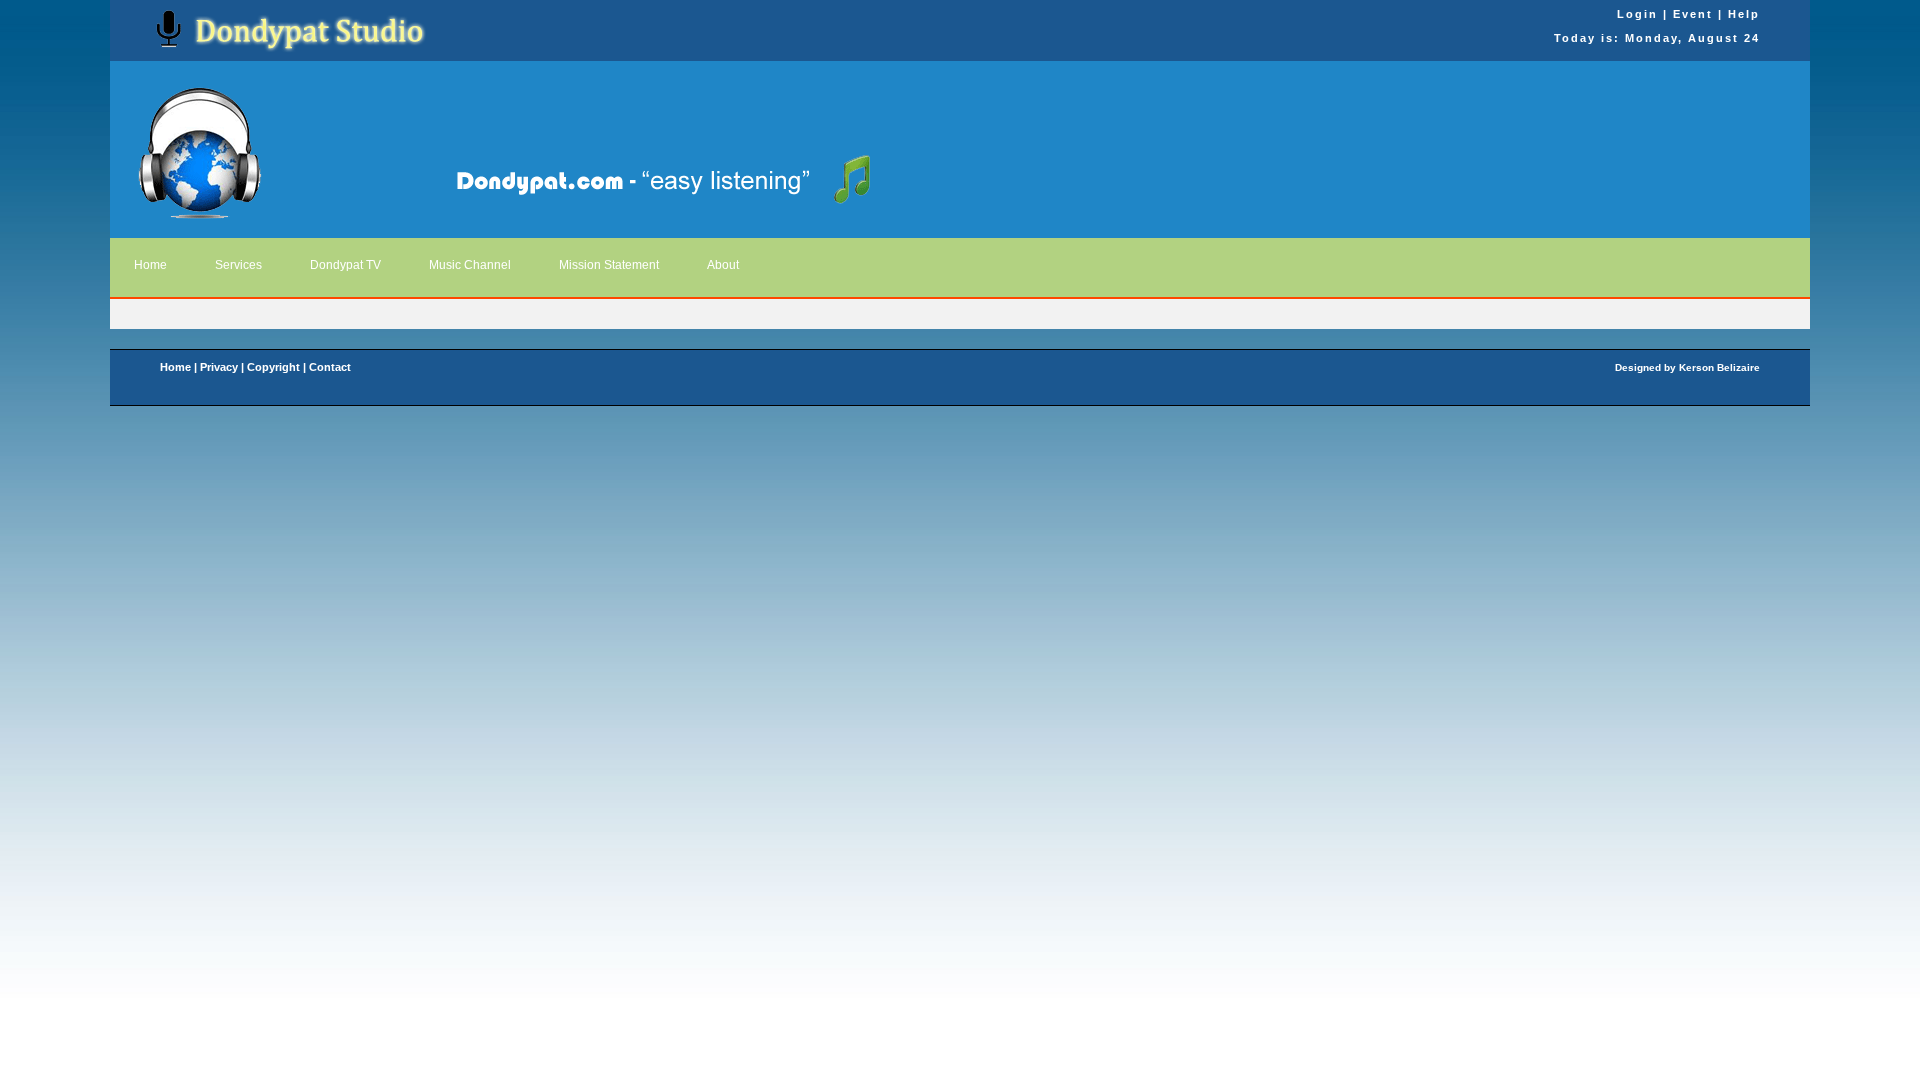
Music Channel (470, 265)
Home (150, 265)
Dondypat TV (345, 265)
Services (238, 265)
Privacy (219, 367)
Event (1693, 14)
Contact (331, 367)
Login (1637, 14)
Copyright (273, 367)
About (723, 265)
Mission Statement (609, 265)
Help (1744, 14)
